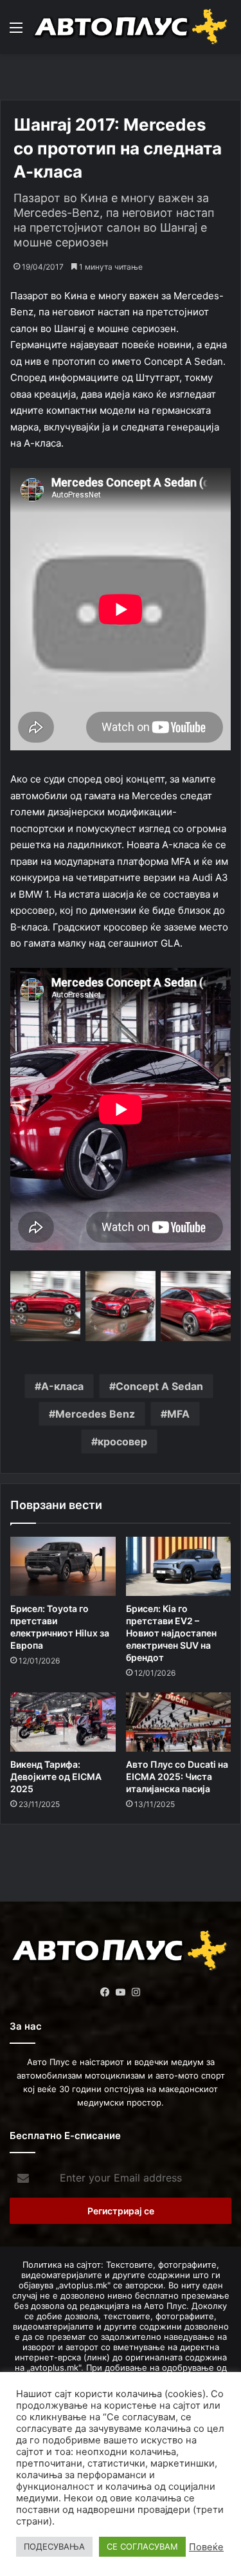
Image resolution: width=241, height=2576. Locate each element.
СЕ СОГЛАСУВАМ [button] (142, 2546)
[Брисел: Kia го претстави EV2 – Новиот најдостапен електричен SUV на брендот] (179, 1566)
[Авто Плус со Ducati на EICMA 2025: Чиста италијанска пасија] (179, 1722)
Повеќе (206, 2547)
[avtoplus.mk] (132, 27)
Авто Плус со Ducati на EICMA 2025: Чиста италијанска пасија (177, 1776)
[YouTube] (121, 1992)
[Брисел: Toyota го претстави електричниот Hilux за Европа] (63, 1566)
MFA (178, 1414)
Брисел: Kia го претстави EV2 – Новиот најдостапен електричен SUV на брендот (171, 1633)
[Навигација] (16, 32)
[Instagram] (136, 1992)
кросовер (122, 1441)
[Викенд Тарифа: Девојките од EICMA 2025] (63, 1722)
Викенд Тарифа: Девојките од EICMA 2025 (56, 1776)
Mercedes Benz (95, 1414)
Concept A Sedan (159, 1386)
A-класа (62, 1386)
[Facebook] (105, 1992)
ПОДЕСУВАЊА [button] (54, 2546)
